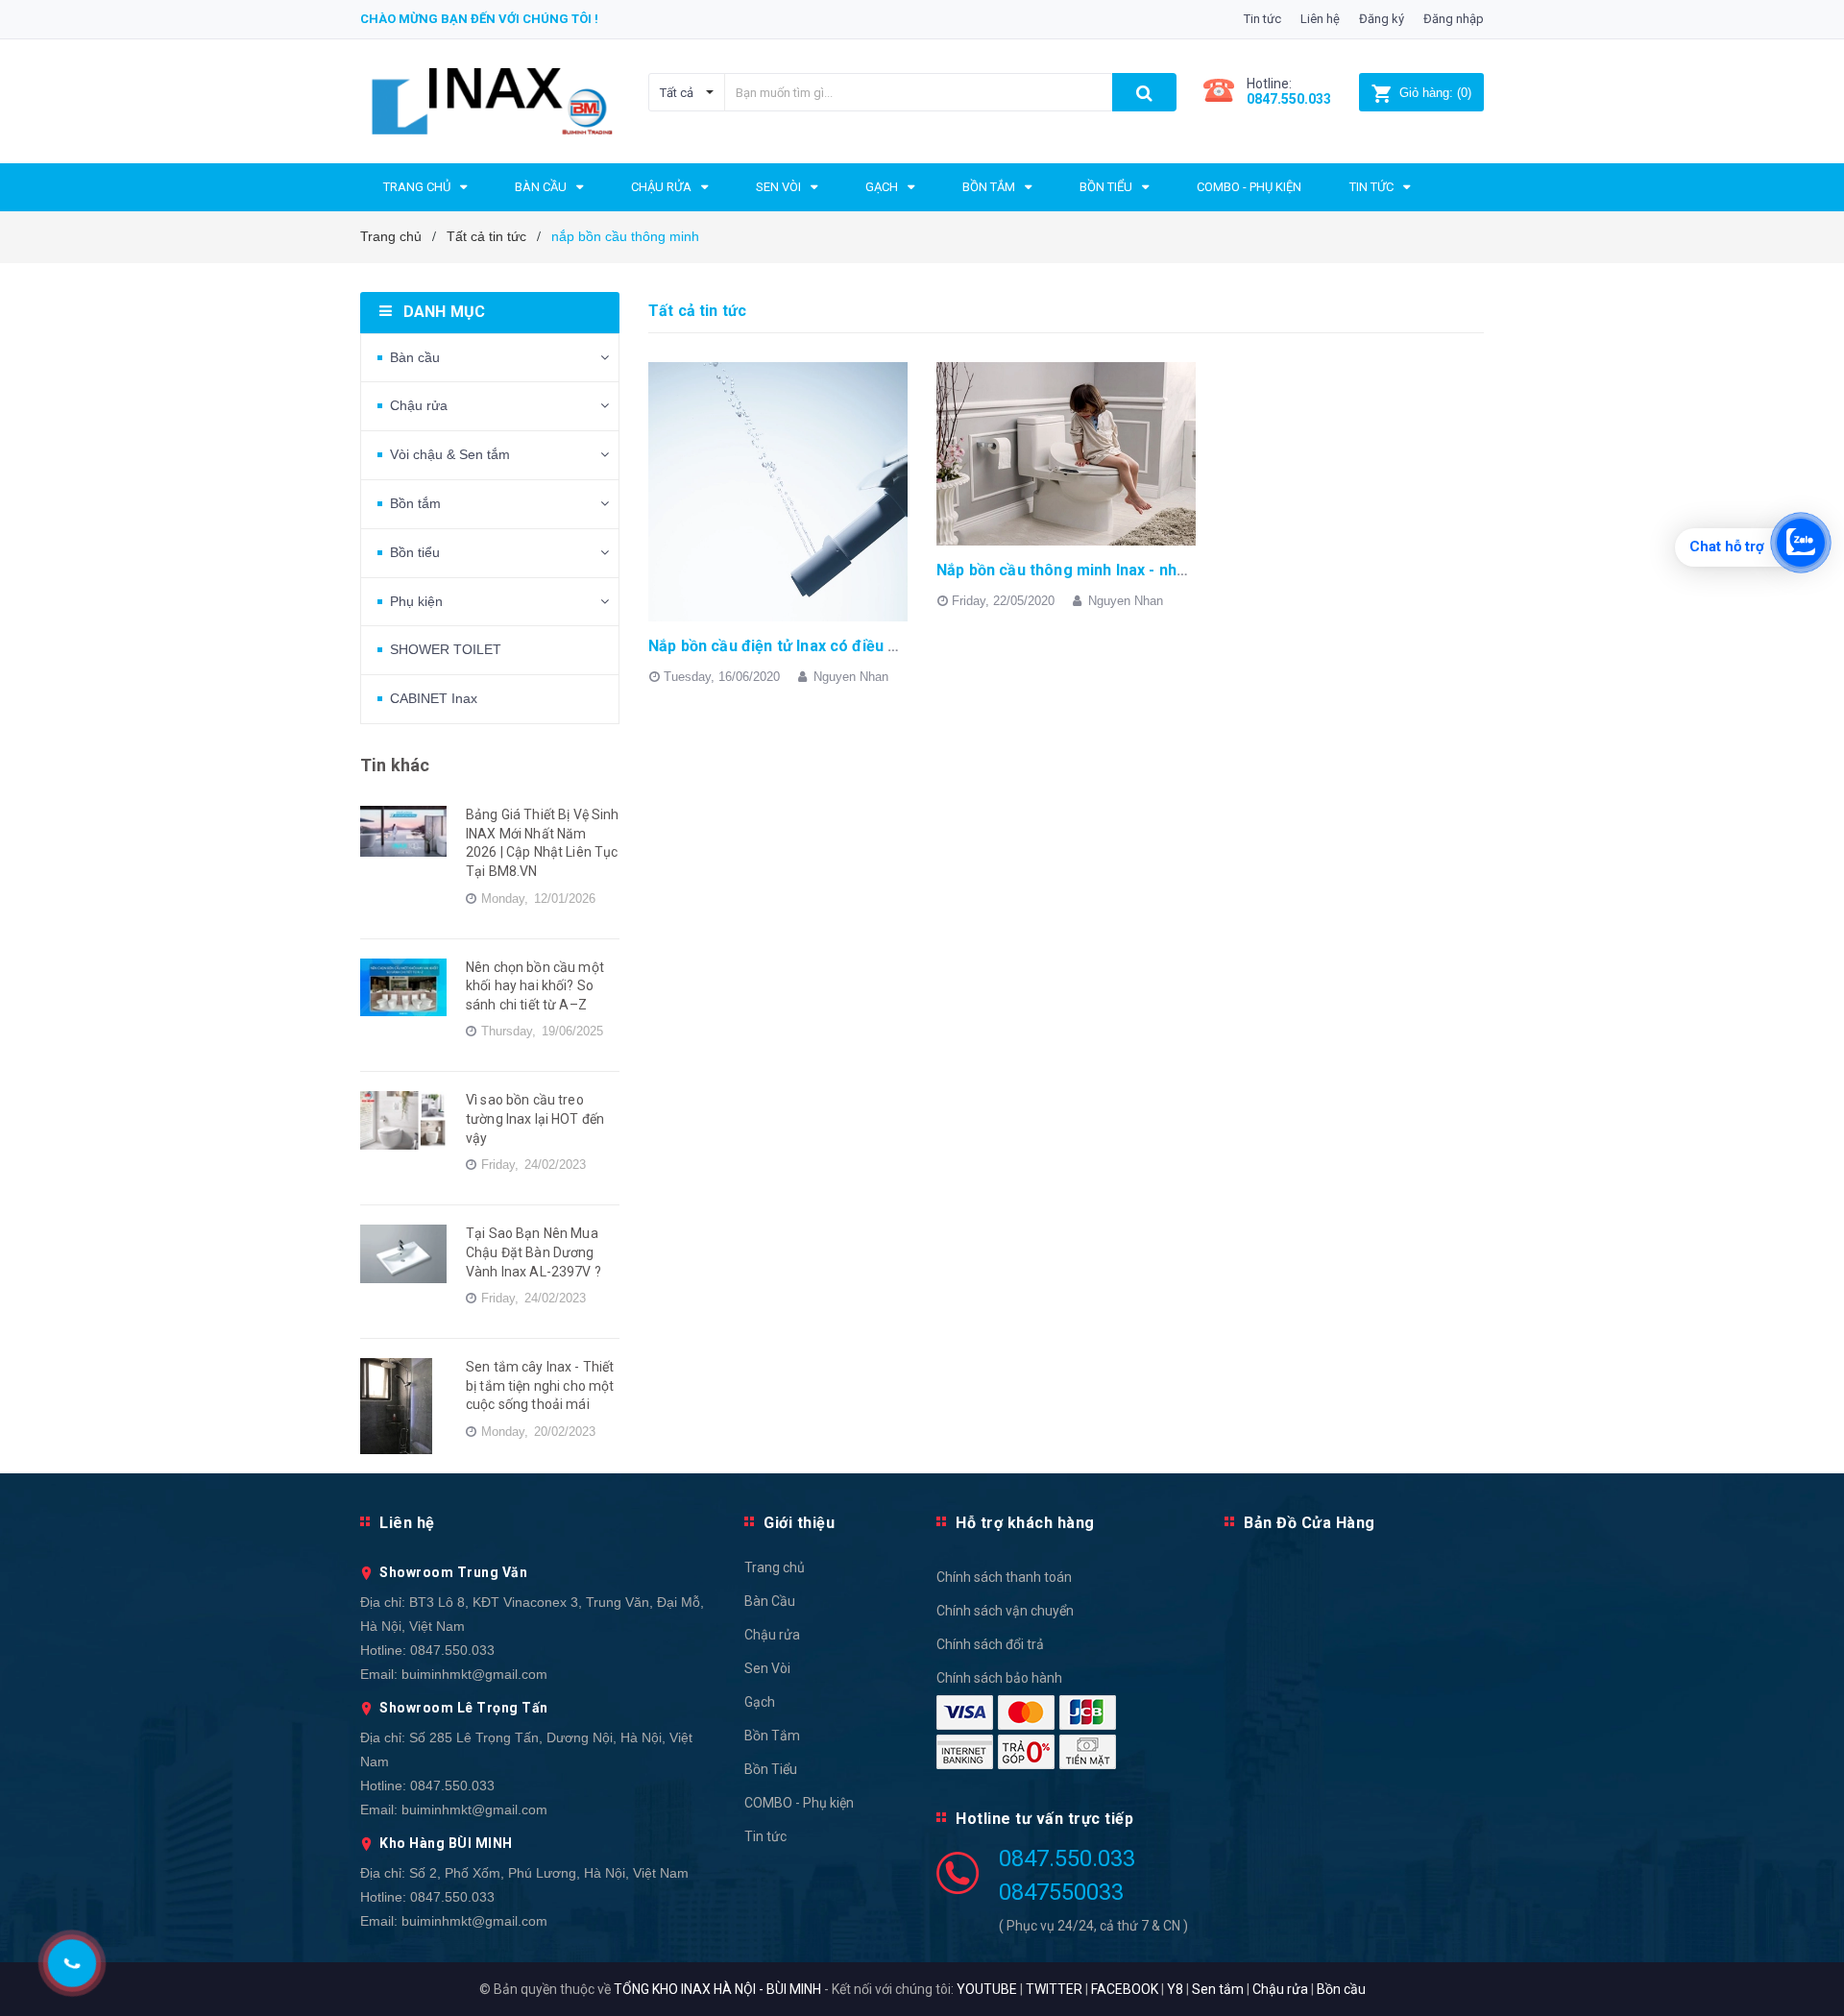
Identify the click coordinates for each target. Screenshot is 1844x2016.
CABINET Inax (434, 698)
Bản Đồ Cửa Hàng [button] (1310, 1523)
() (1435, 93)
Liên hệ (1320, 19)
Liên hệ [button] (407, 1523)
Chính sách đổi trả (990, 1644)
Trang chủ (775, 1567)
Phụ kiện (416, 601)
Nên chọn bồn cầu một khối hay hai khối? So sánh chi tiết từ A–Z (535, 986)
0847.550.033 (452, 1650)
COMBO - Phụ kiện (799, 1803)
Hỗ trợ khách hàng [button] (1025, 1523)
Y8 (1175, 1989)
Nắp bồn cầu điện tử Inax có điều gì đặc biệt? (811, 646)
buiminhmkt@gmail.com (474, 1674)
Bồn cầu (1341, 1989)
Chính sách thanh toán (1004, 1577)
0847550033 (1061, 1892)
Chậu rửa (419, 405)
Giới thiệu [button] (799, 1523)
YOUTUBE (987, 1989)
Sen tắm (1218, 1989)
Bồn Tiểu (771, 1769)
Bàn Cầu (770, 1601)
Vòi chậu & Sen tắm (450, 454)
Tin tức (1262, 19)
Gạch (760, 1702)
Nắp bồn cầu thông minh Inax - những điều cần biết (1119, 570)
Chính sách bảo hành (999, 1678)
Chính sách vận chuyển (1005, 1611)
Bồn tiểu (415, 552)
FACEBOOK (1125, 1989)
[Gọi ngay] (72, 1963)
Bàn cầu (415, 357)
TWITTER (1054, 1989)
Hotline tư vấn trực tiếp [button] (1044, 1819)
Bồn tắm (415, 503)
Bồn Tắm (772, 1736)
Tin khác (395, 765)
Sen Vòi (767, 1668)
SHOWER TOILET (446, 649)
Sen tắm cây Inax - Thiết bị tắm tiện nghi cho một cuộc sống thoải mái (540, 1385)
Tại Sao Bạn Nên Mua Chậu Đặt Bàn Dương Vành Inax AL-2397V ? (534, 1252)
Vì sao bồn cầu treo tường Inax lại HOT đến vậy (535, 1118)
